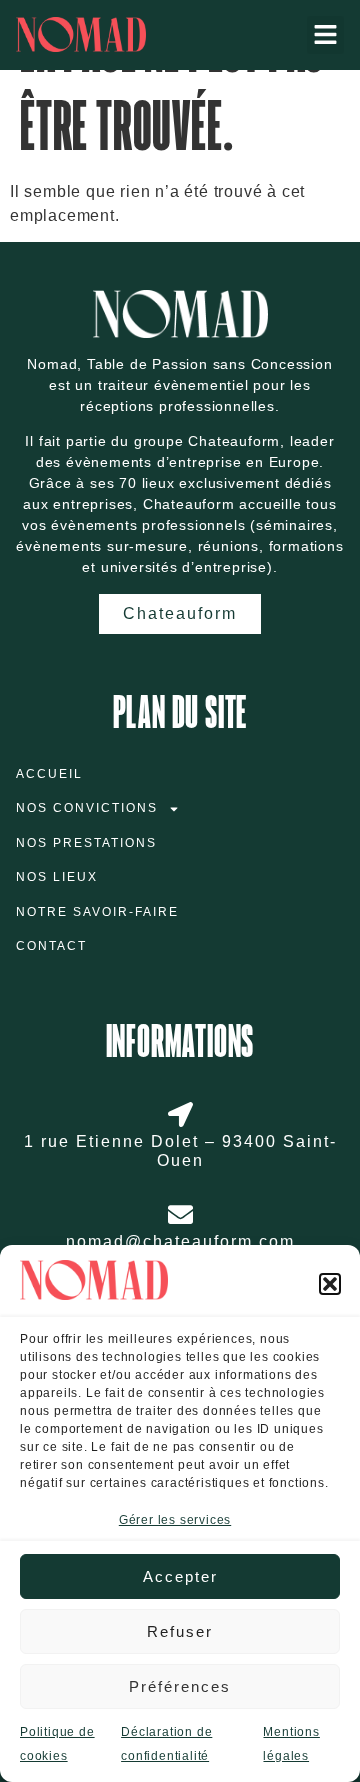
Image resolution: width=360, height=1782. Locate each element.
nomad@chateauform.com (180, 1241)
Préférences (180, 1686)
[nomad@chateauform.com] (180, 1214)
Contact (51, 946)
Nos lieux (57, 877)
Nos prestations (86, 843)
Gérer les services (175, 1520)
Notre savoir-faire (97, 912)
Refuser (180, 1631)
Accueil (49, 774)
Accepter (180, 1576)
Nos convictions (87, 808)
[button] (330, 1284)
